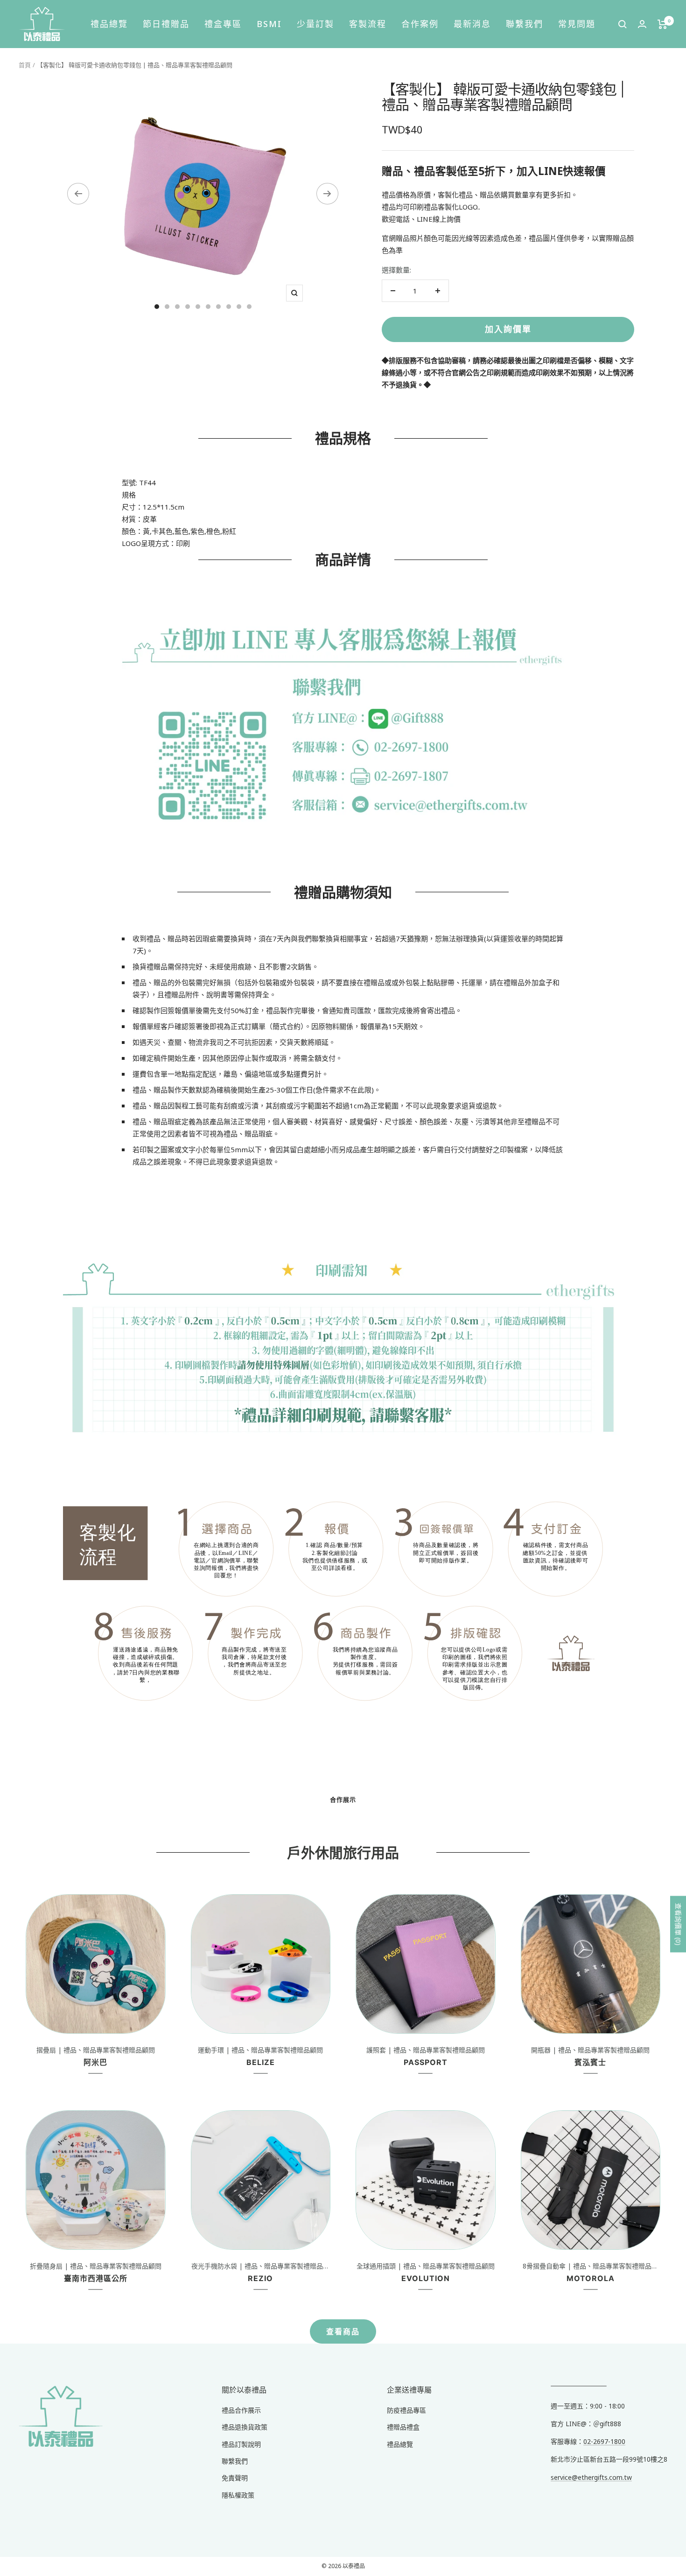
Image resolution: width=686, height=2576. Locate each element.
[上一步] (78, 194)
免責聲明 (235, 2478)
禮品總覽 (109, 24)
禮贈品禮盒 (403, 2427)
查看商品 (343, 2331)
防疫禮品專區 (406, 2410)
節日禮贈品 (166, 24)
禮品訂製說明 (241, 2444)
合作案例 (420, 24)
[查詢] (623, 24)
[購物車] (662, 24)
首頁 (25, 65)
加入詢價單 (508, 329)
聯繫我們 (525, 24)
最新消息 (472, 24)
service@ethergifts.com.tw (591, 2477)
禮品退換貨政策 (245, 2427)
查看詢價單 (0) (678, 1924)
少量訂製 (315, 24)
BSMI (269, 24)
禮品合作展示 (241, 2410)
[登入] (642, 24)
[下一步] (327, 194)
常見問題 (577, 24)
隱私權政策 (238, 2495)
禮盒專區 (223, 24)
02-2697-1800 (604, 2441)
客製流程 (368, 24)
